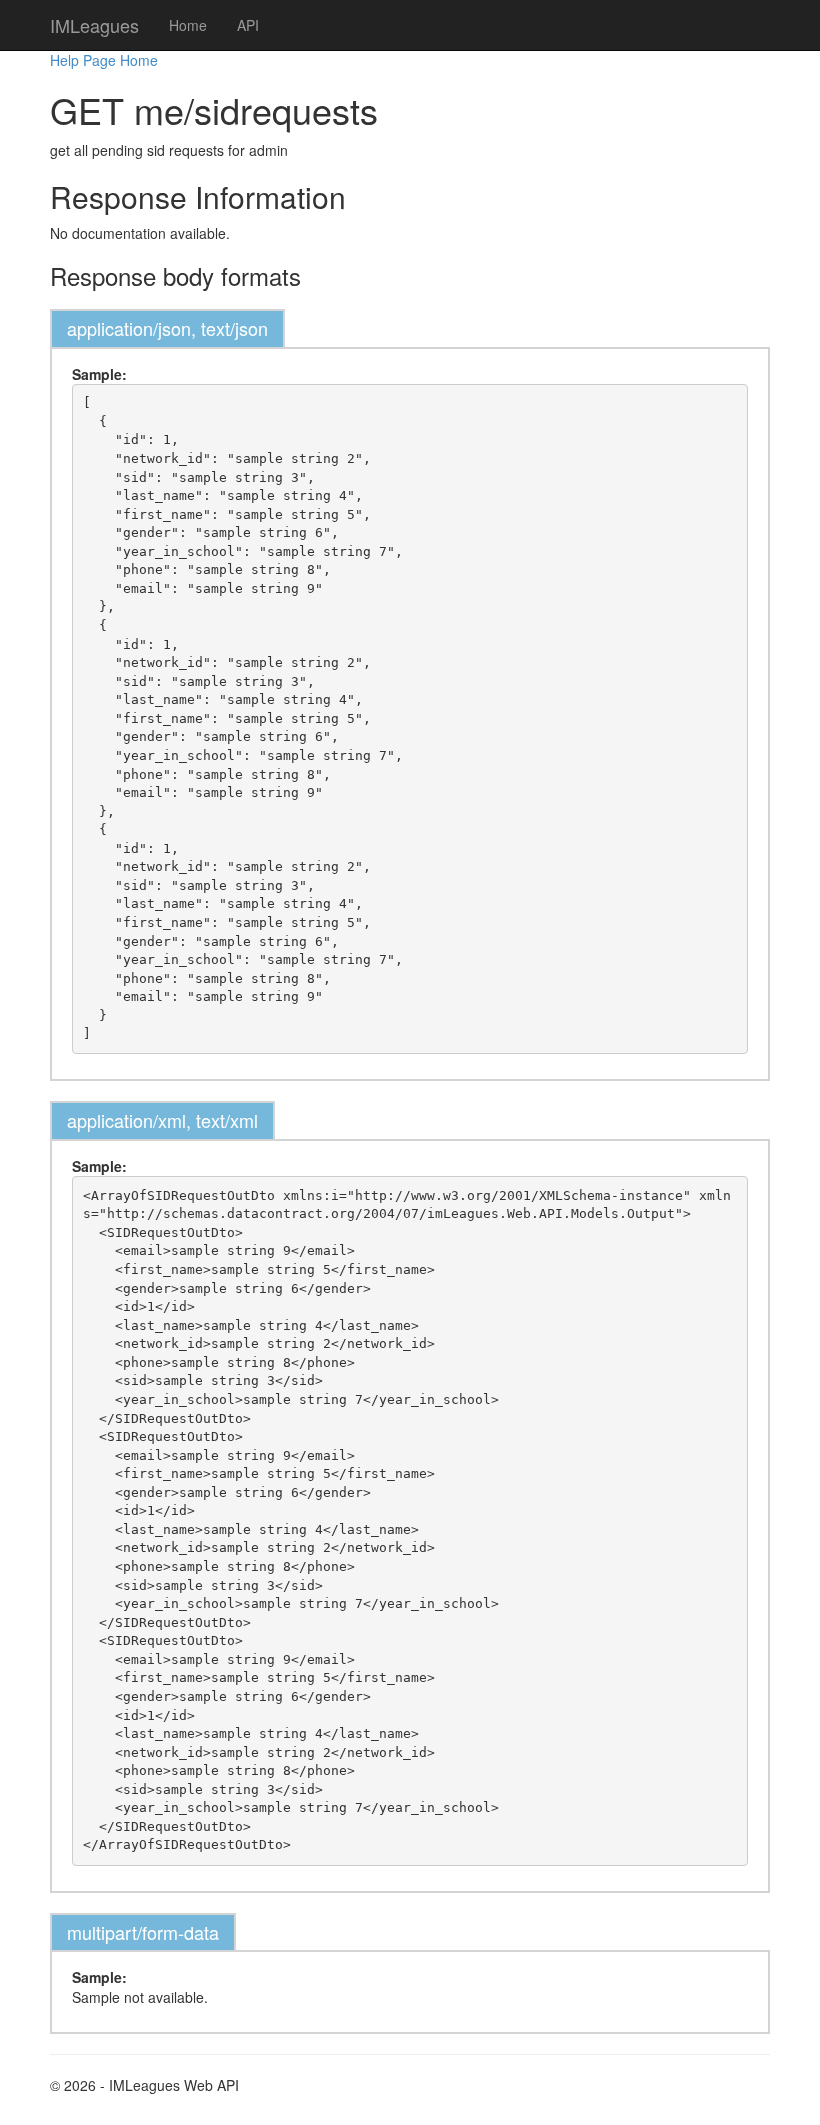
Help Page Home (104, 60)
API (248, 25)
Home (188, 25)
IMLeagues (94, 25)
